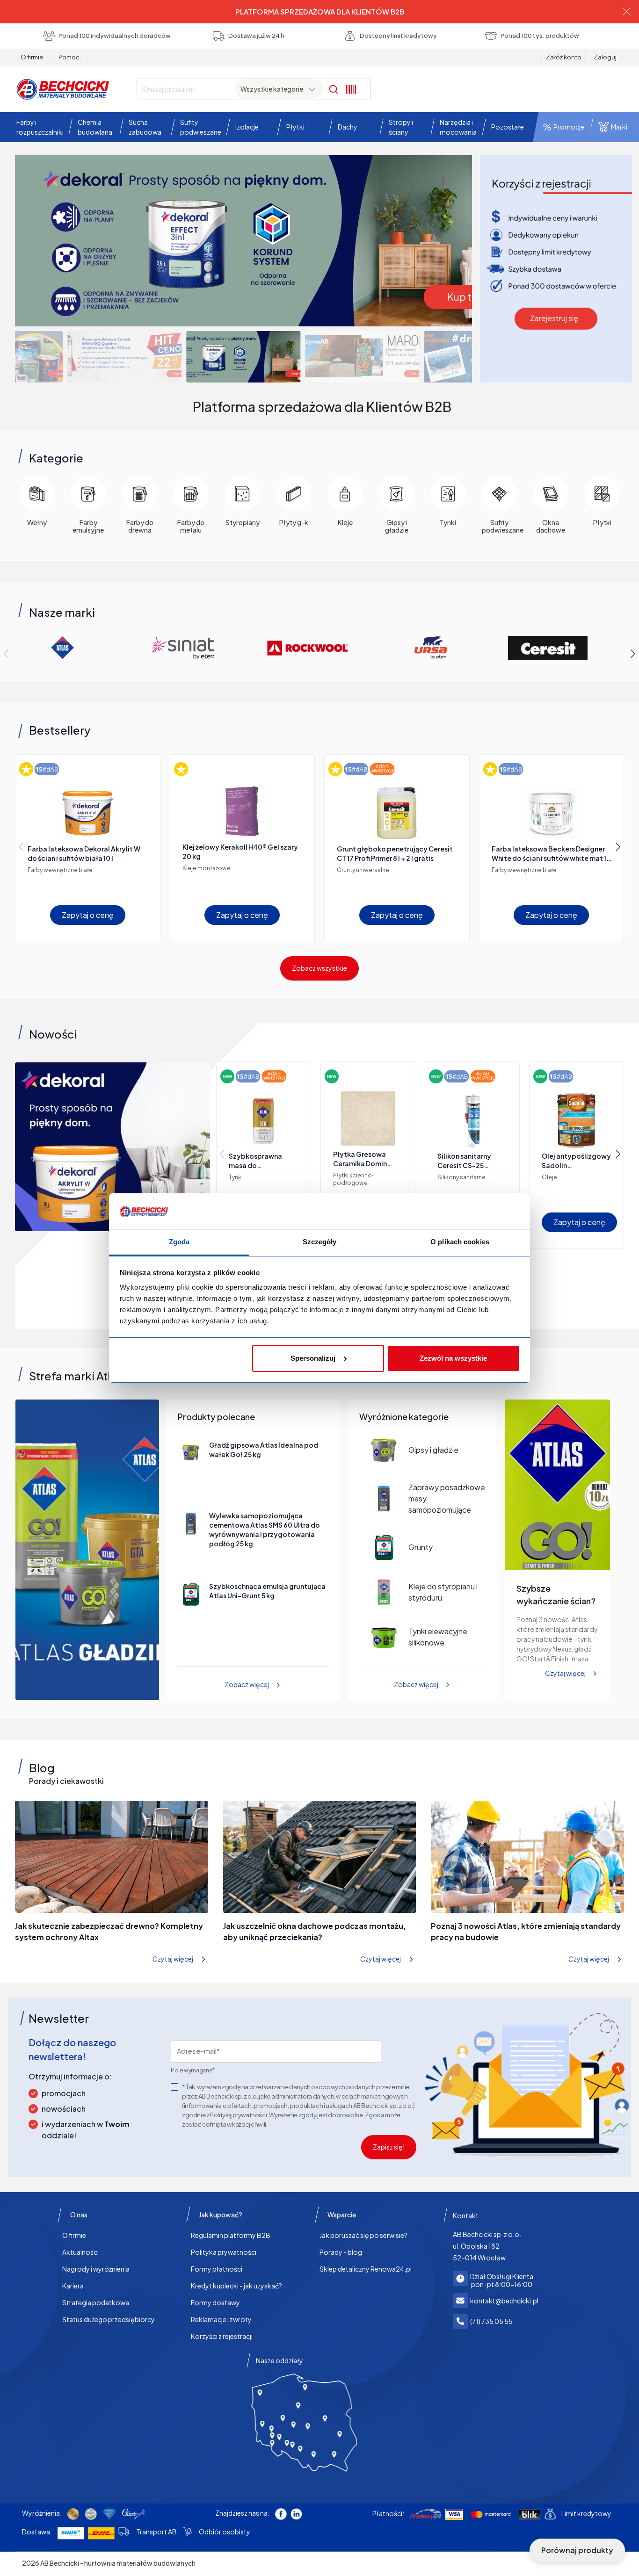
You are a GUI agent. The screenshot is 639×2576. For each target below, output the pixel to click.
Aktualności (80, 2252)
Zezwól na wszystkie (453, 1358)
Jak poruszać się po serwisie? (363, 2235)
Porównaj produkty (577, 2550)
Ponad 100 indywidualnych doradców (115, 36)
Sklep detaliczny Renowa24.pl (366, 2269)
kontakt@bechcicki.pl (504, 2301)
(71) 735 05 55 (491, 2321)
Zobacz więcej (247, 1684)
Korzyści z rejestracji (222, 2336)
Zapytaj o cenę (88, 915)
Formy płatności (217, 2269)
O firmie (32, 57)
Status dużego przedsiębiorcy (109, 2319)
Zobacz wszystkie (319, 968)
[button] (38, 127)
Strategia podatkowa (96, 2302)
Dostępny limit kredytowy (398, 36)
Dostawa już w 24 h (256, 36)
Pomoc (69, 57)
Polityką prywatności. (239, 2115)
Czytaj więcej (565, 1673)
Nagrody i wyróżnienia (96, 2269)
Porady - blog (341, 2252)
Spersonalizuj (313, 1358)
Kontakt (466, 2215)
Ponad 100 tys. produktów (540, 36)
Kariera (73, 2286)
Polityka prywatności (224, 2252)
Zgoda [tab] (179, 1242)
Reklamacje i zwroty (221, 2319)
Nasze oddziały (280, 2360)
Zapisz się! (389, 2147)
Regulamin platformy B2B (231, 2235)
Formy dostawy (215, 2302)
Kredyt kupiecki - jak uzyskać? (236, 2286)
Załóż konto (564, 57)
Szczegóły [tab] (320, 1242)
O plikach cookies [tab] (460, 1242)
